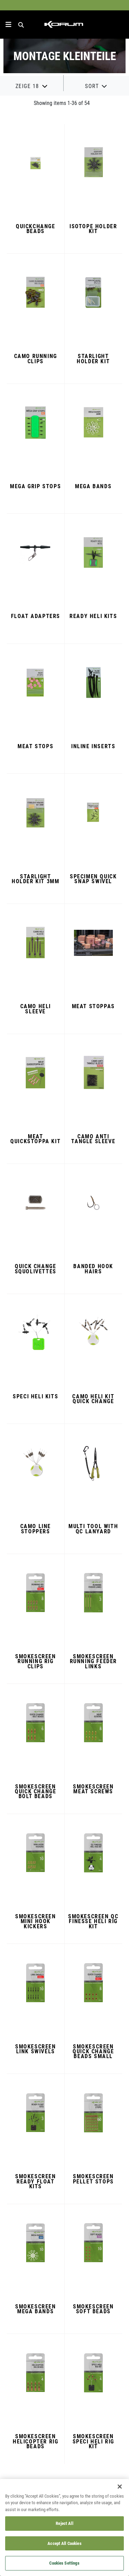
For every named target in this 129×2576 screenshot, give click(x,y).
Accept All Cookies (64, 2543)
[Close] (120, 2487)
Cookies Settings (64, 2563)
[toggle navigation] (8, 25)
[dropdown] (32, 86)
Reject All (64, 2523)
